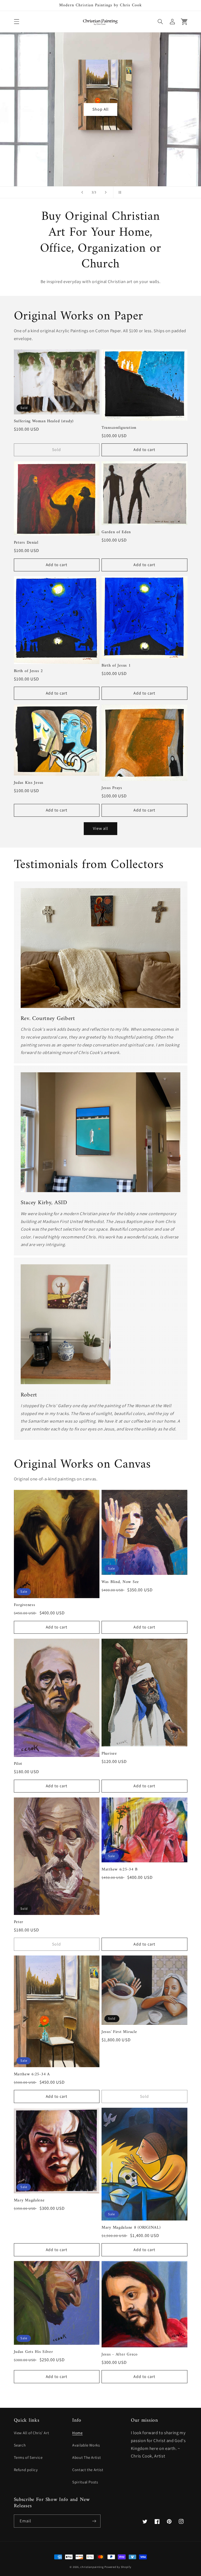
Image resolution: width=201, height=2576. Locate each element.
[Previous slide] (82, 192)
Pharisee (109, 1754)
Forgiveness (25, 1605)
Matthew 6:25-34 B (119, 1870)
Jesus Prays (112, 788)
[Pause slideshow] (119, 192)
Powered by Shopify (118, 2567)
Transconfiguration (119, 428)
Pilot (18, 1764)
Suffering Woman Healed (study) (44, 421)
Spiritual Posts (85, 2482)
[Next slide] (106, 192)
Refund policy (26, 2470)
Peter (19, 1922)
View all (100, 828)
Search (20, 2445)
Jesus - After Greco (120, 2355)
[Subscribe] (94, 2521)
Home (77, 2433)
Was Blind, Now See (120, 1582)
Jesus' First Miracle (119, 2032)
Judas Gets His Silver (33, 2352)
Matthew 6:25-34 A (32, 2075)
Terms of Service (28, 2457)
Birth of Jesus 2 (29, 671)
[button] (16, 21)
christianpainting (92, 2567)
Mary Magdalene (29, 2201)
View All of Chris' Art (32, 2433)
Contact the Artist (88, 2470)
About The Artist (86, 2457)
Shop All (100, 109)
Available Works (86, 2445)
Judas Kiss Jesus (29, 783)
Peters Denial (26, 543)
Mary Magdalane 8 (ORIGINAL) (131, 2228)
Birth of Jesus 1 (116, 666)
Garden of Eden (116, 532)
